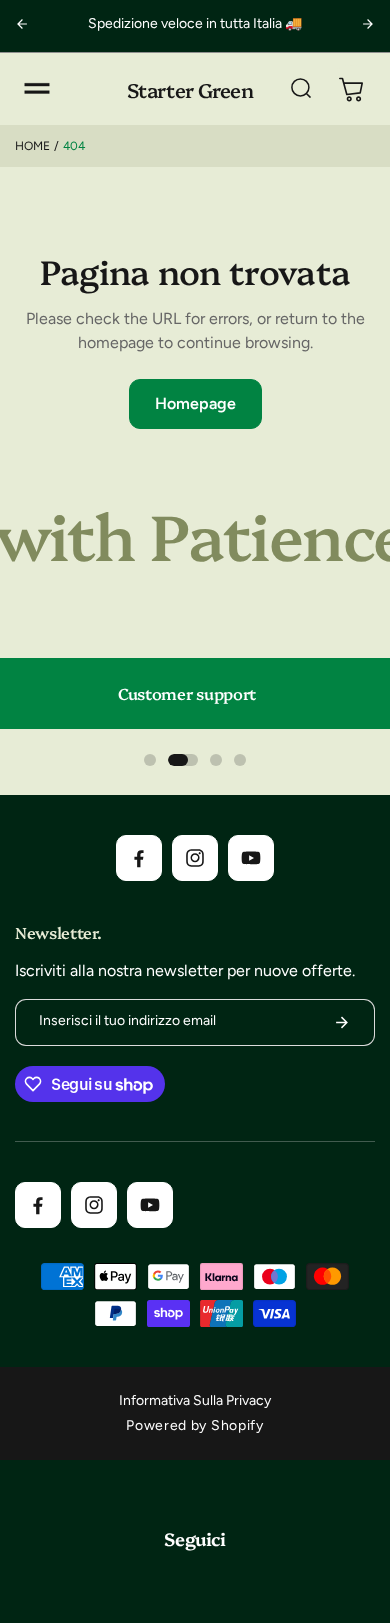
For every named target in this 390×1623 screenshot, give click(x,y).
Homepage (195, 403)
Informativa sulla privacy (195, 1400)
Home (32, 146)
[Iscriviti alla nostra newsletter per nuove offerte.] (342, 1022)
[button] (37, 89)
